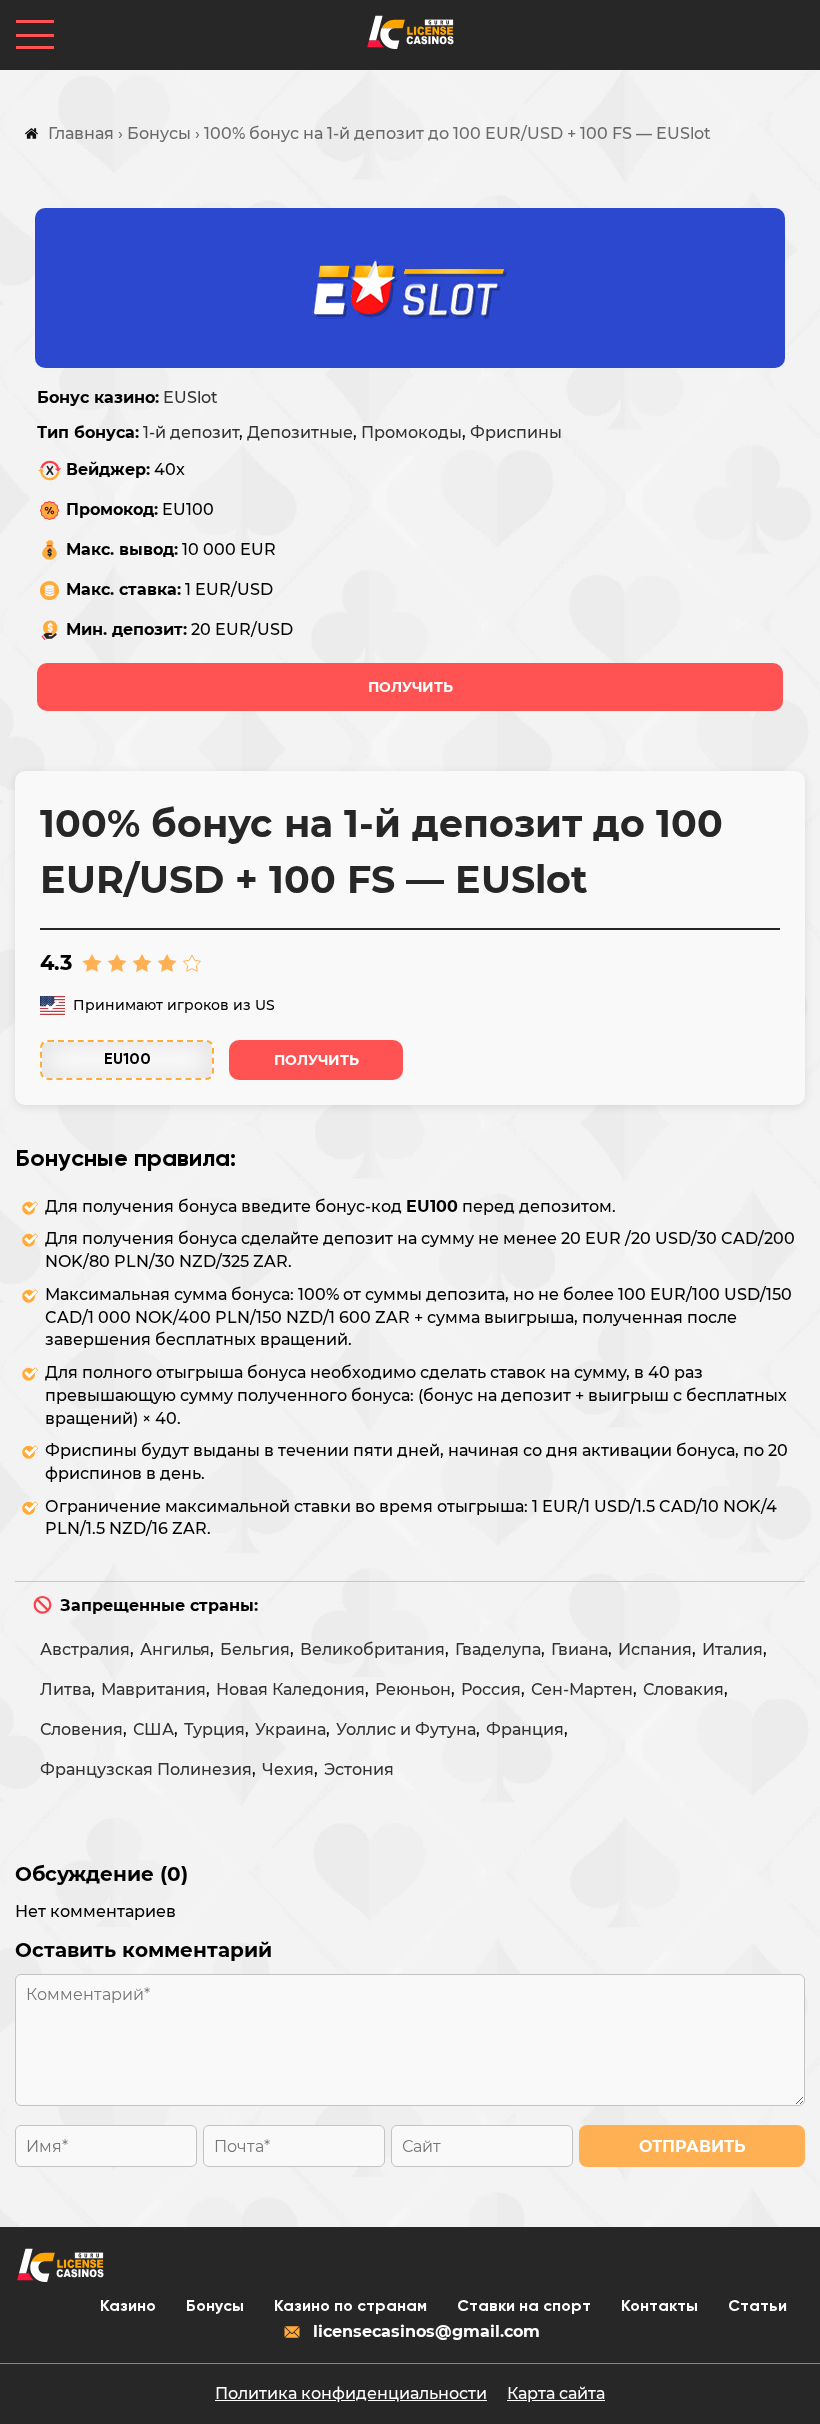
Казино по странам (350, 2307)
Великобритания (372, 1649)
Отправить (692, 2146)
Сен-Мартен (582, 1689)
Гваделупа (498, 1649)
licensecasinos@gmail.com (426, 2331)
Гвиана (579, 1649)
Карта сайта (556, 2393)
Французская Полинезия (146, 1769)
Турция (214, 1729)
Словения (81, 1729)
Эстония (359, 1769)
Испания (655, 1649)
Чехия (288, 1769)
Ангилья (175, 1649)
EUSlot (190, 397)
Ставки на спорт (524, 2307)
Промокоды (411, 432)
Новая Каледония (290, 1689)
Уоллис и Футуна (406, 1729)
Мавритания (153, 1689)
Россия (491, 1689)
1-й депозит (191, 432)
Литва (65, 1689)
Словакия (683, 1689)
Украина (290, 1729)
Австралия (85, 1649)
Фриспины (516, 432)
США (153, 1729)
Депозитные (300, 432)
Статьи (757, 2307)
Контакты (659, 2307)
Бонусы (215, 2307)
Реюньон (413, 1689)
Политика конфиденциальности (351, 2393)
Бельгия (255, 1649)
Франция (525, 1729)
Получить (410, 687)
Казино (128, 2307)
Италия (732, 1649)
